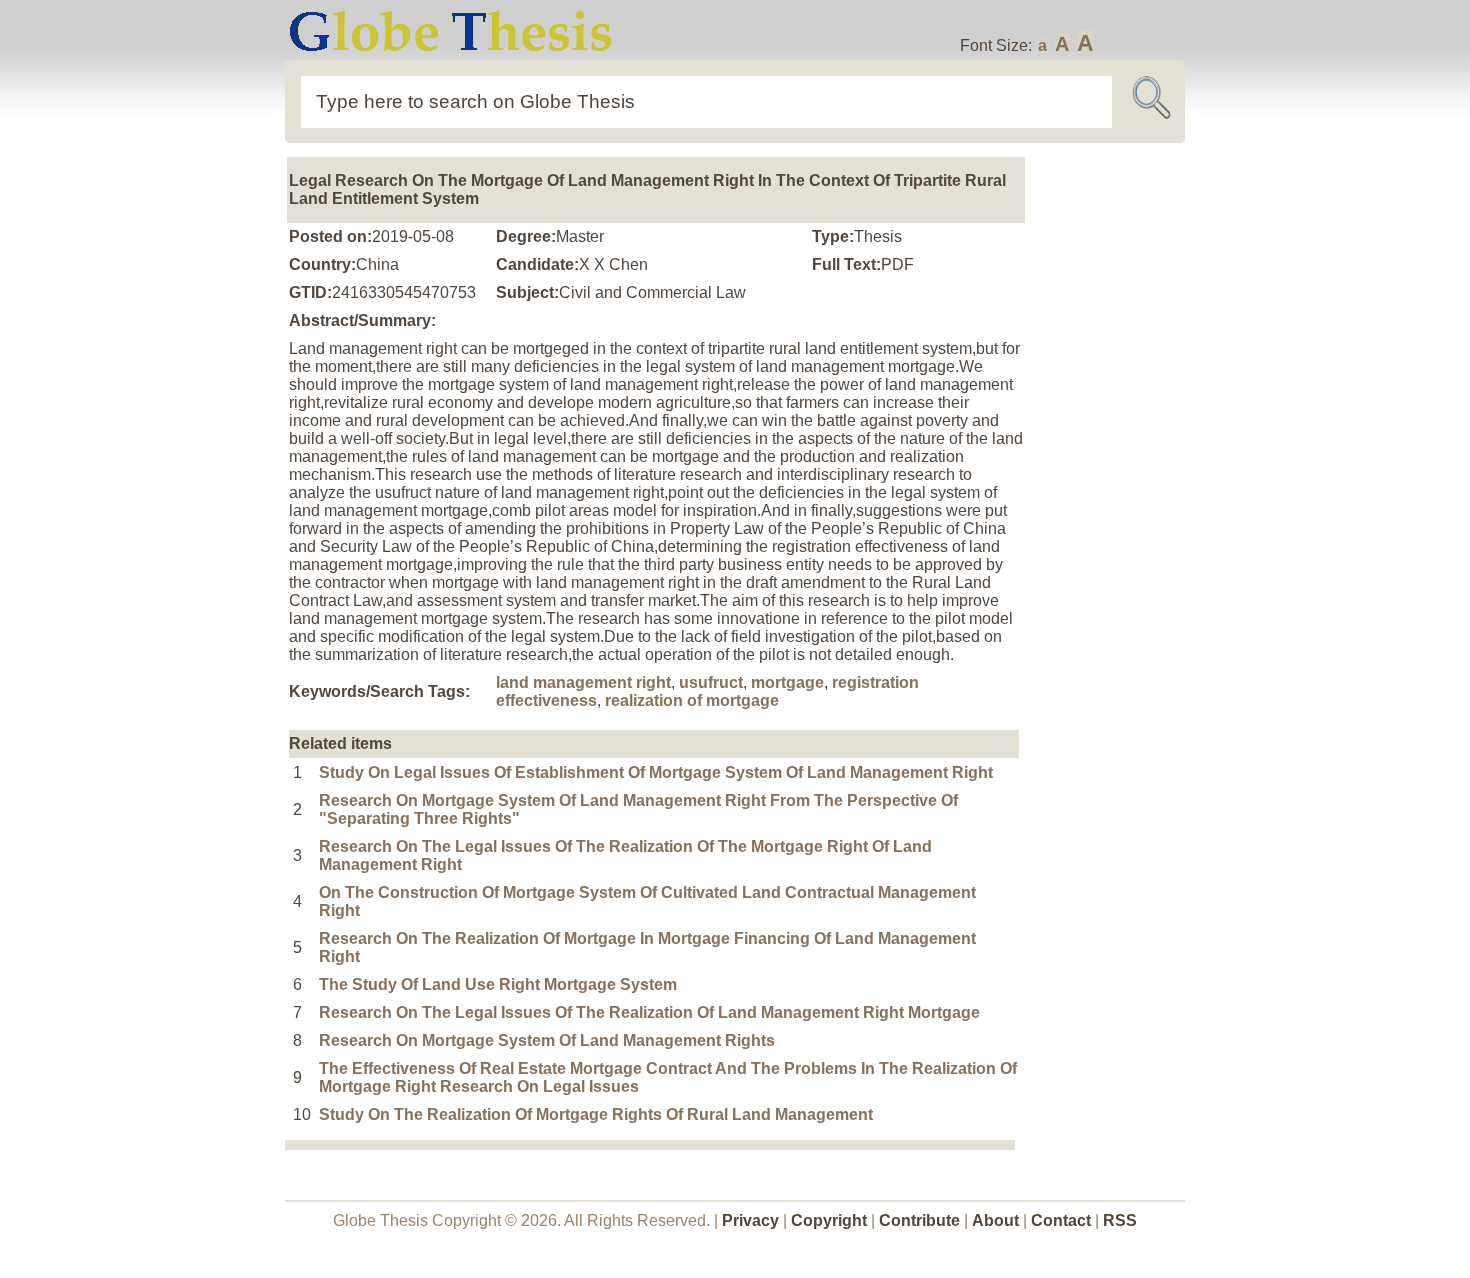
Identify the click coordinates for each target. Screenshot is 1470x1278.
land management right (583, 682)
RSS (1120, 1220)
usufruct (711, 682)
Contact (1063, 1220)
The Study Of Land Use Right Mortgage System (498, 984)
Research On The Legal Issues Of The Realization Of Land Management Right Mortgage (649, 1012)
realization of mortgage (692, 700)
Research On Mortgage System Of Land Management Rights (547, 1040)
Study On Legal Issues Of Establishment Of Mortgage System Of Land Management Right (656, 772)
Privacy (750, 1220)
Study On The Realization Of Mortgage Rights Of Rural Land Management (596, 1114)
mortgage (787, 682)
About (995, 1220)
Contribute (919, 1220)
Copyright (829, 1220)
